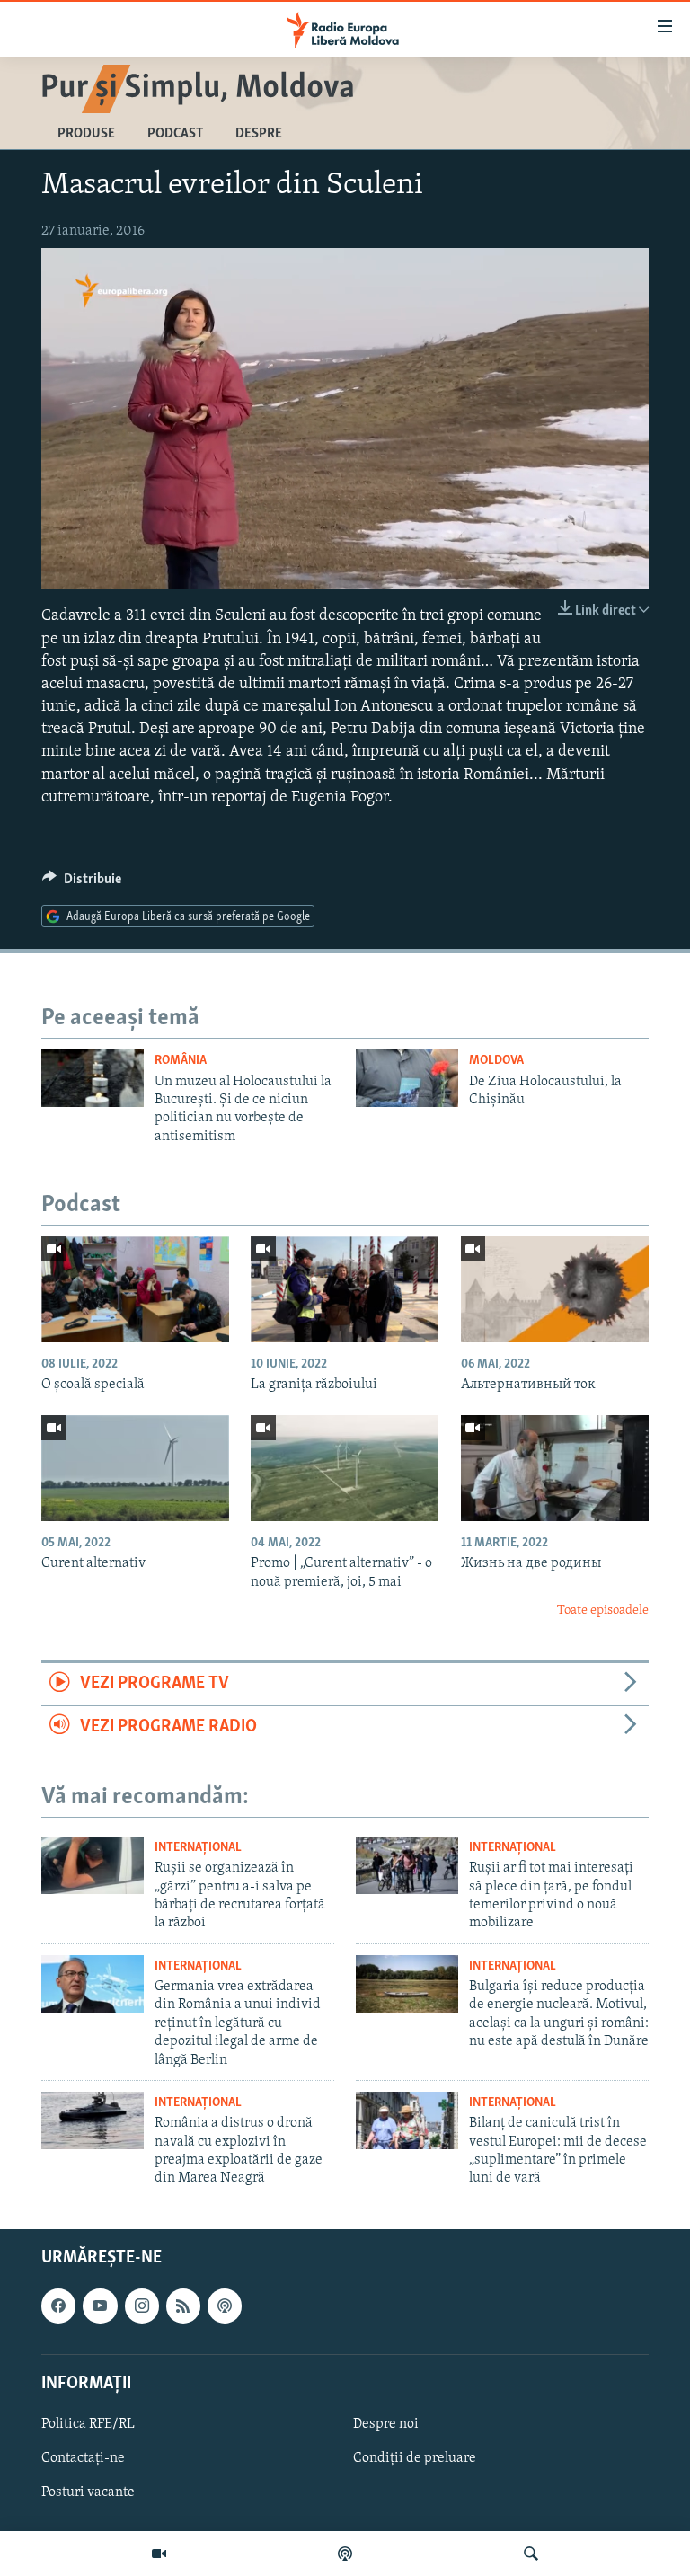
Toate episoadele (603, 1611)
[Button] (82, 883)
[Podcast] (345, 2554)
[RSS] (183, 2306)
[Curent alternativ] (135, 1468)
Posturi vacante (88, 2492)
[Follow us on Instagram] (142, 2306)
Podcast (175, 134)
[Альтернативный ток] (555, 1289)
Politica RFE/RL (88, 2424)
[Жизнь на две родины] (555, 1468)
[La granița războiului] (345, 1289)
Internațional (198, 1848)
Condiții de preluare (415, 2458)
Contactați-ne (83, 2458)
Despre (259, 134)
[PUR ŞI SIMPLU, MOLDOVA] (199, 81)
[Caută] (531, 2554)
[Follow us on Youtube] (100, 2306)
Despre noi (386, 2424)
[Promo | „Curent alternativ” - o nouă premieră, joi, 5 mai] (345, 1468)
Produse (86, 134)
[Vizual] (159, 2554)
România (181, 1061)
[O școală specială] (135, 1289)
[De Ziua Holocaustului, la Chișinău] (407, 1078)
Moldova (496, 1061)
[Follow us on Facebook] (58, 2306)
